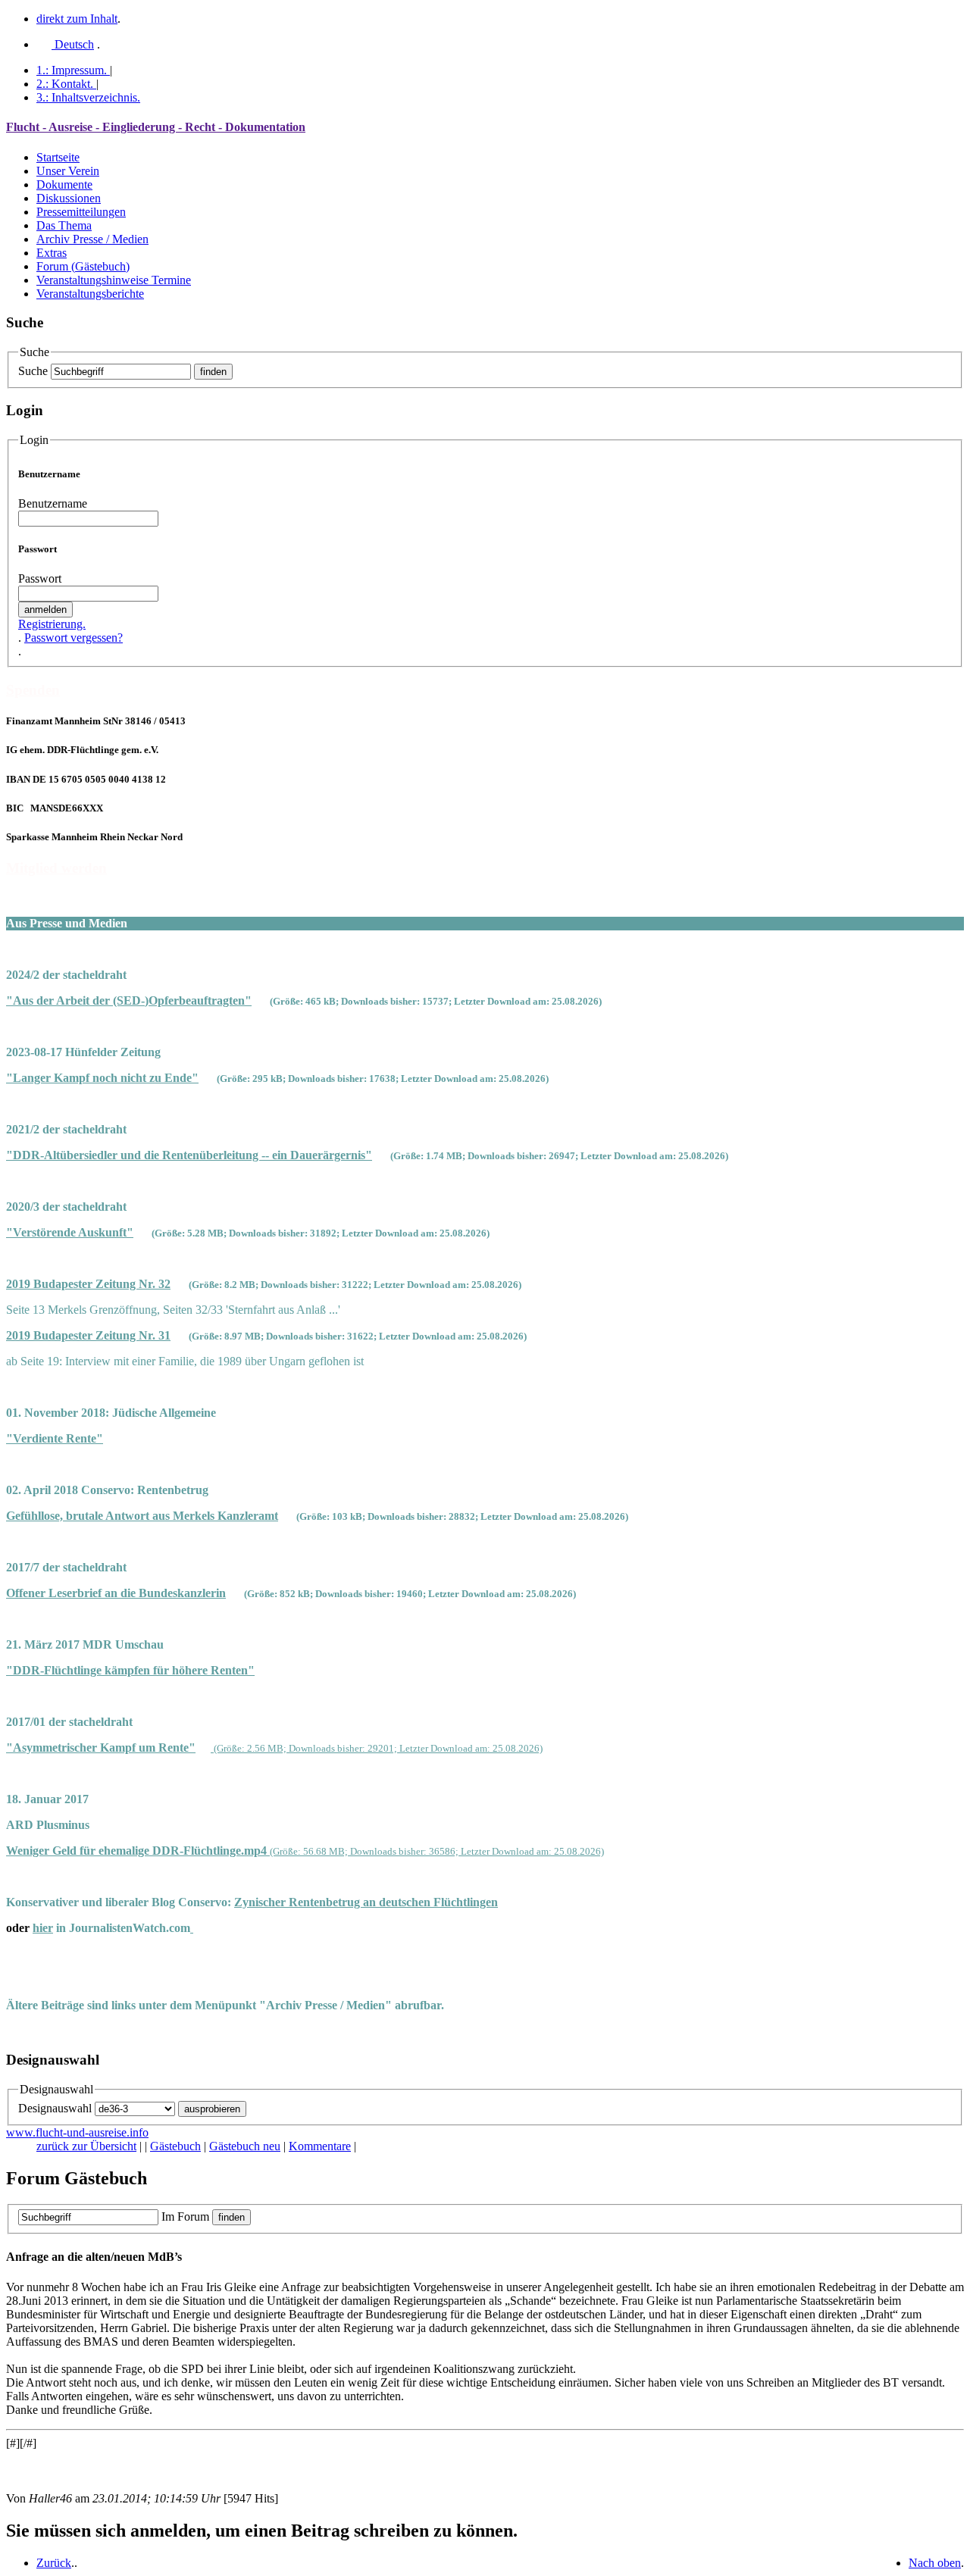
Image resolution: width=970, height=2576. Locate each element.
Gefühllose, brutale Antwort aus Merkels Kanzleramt (142, 1516)
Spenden (33, 690)
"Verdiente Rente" (55, 1438)
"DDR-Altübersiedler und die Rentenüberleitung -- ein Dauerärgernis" (189, 1155)
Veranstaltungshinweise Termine (114, 280)
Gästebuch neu (245, 2146)
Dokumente (64, 184)
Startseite (58, 157)
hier (43, 1928)
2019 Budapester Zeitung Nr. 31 (88, 1335)
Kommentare (320, 2146)
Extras (52, 253)
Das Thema (64, 225)
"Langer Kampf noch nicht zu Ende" (102, 1078)
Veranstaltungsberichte (90, 294)
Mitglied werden (56, 868)
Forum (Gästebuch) (83, 266)
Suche (33, 371)
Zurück (54, 2563)
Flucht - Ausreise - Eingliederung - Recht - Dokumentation (156, 127)
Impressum (72, 70)
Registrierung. (52, 624)
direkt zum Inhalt (77, 19)
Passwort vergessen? (74, 638)
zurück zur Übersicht (86, 2146)
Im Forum (185, 2216)
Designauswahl (55, 2108)
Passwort (40, 578)
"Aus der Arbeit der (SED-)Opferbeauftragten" (129, 1000)
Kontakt (65, 84)
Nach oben (935, 2563)
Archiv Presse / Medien (92, 239)
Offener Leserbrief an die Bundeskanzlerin (116, 1593)
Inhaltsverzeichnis (88, 97)
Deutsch (73, 44)
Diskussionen (69, 198)
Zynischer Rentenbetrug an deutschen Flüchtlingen (366, 1902)
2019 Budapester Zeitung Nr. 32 (88, 1284)
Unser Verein (68, 171)
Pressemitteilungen (81, 212)
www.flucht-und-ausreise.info (77, 2132)
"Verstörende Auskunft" (70, 1232)
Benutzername (53, 503)
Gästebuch (175, 2146)
